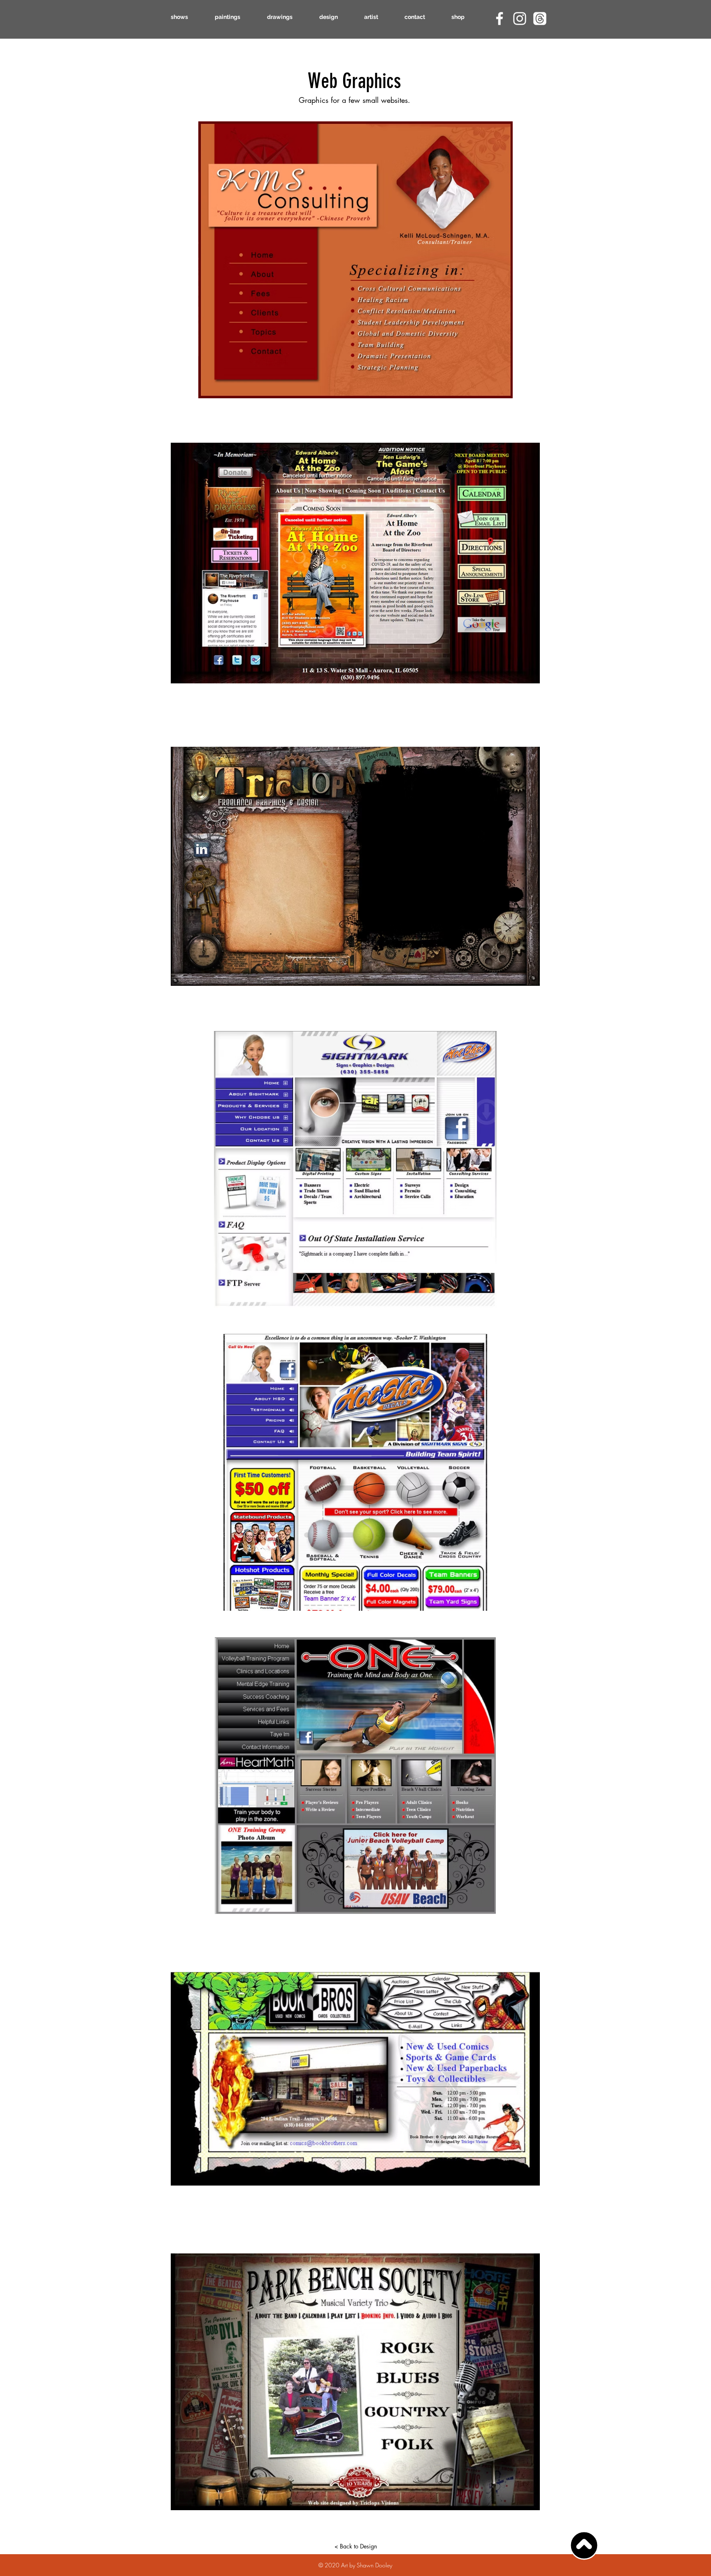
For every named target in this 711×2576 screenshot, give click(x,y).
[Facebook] (500, 19)
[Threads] (540, 19)
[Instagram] (520, 19)
